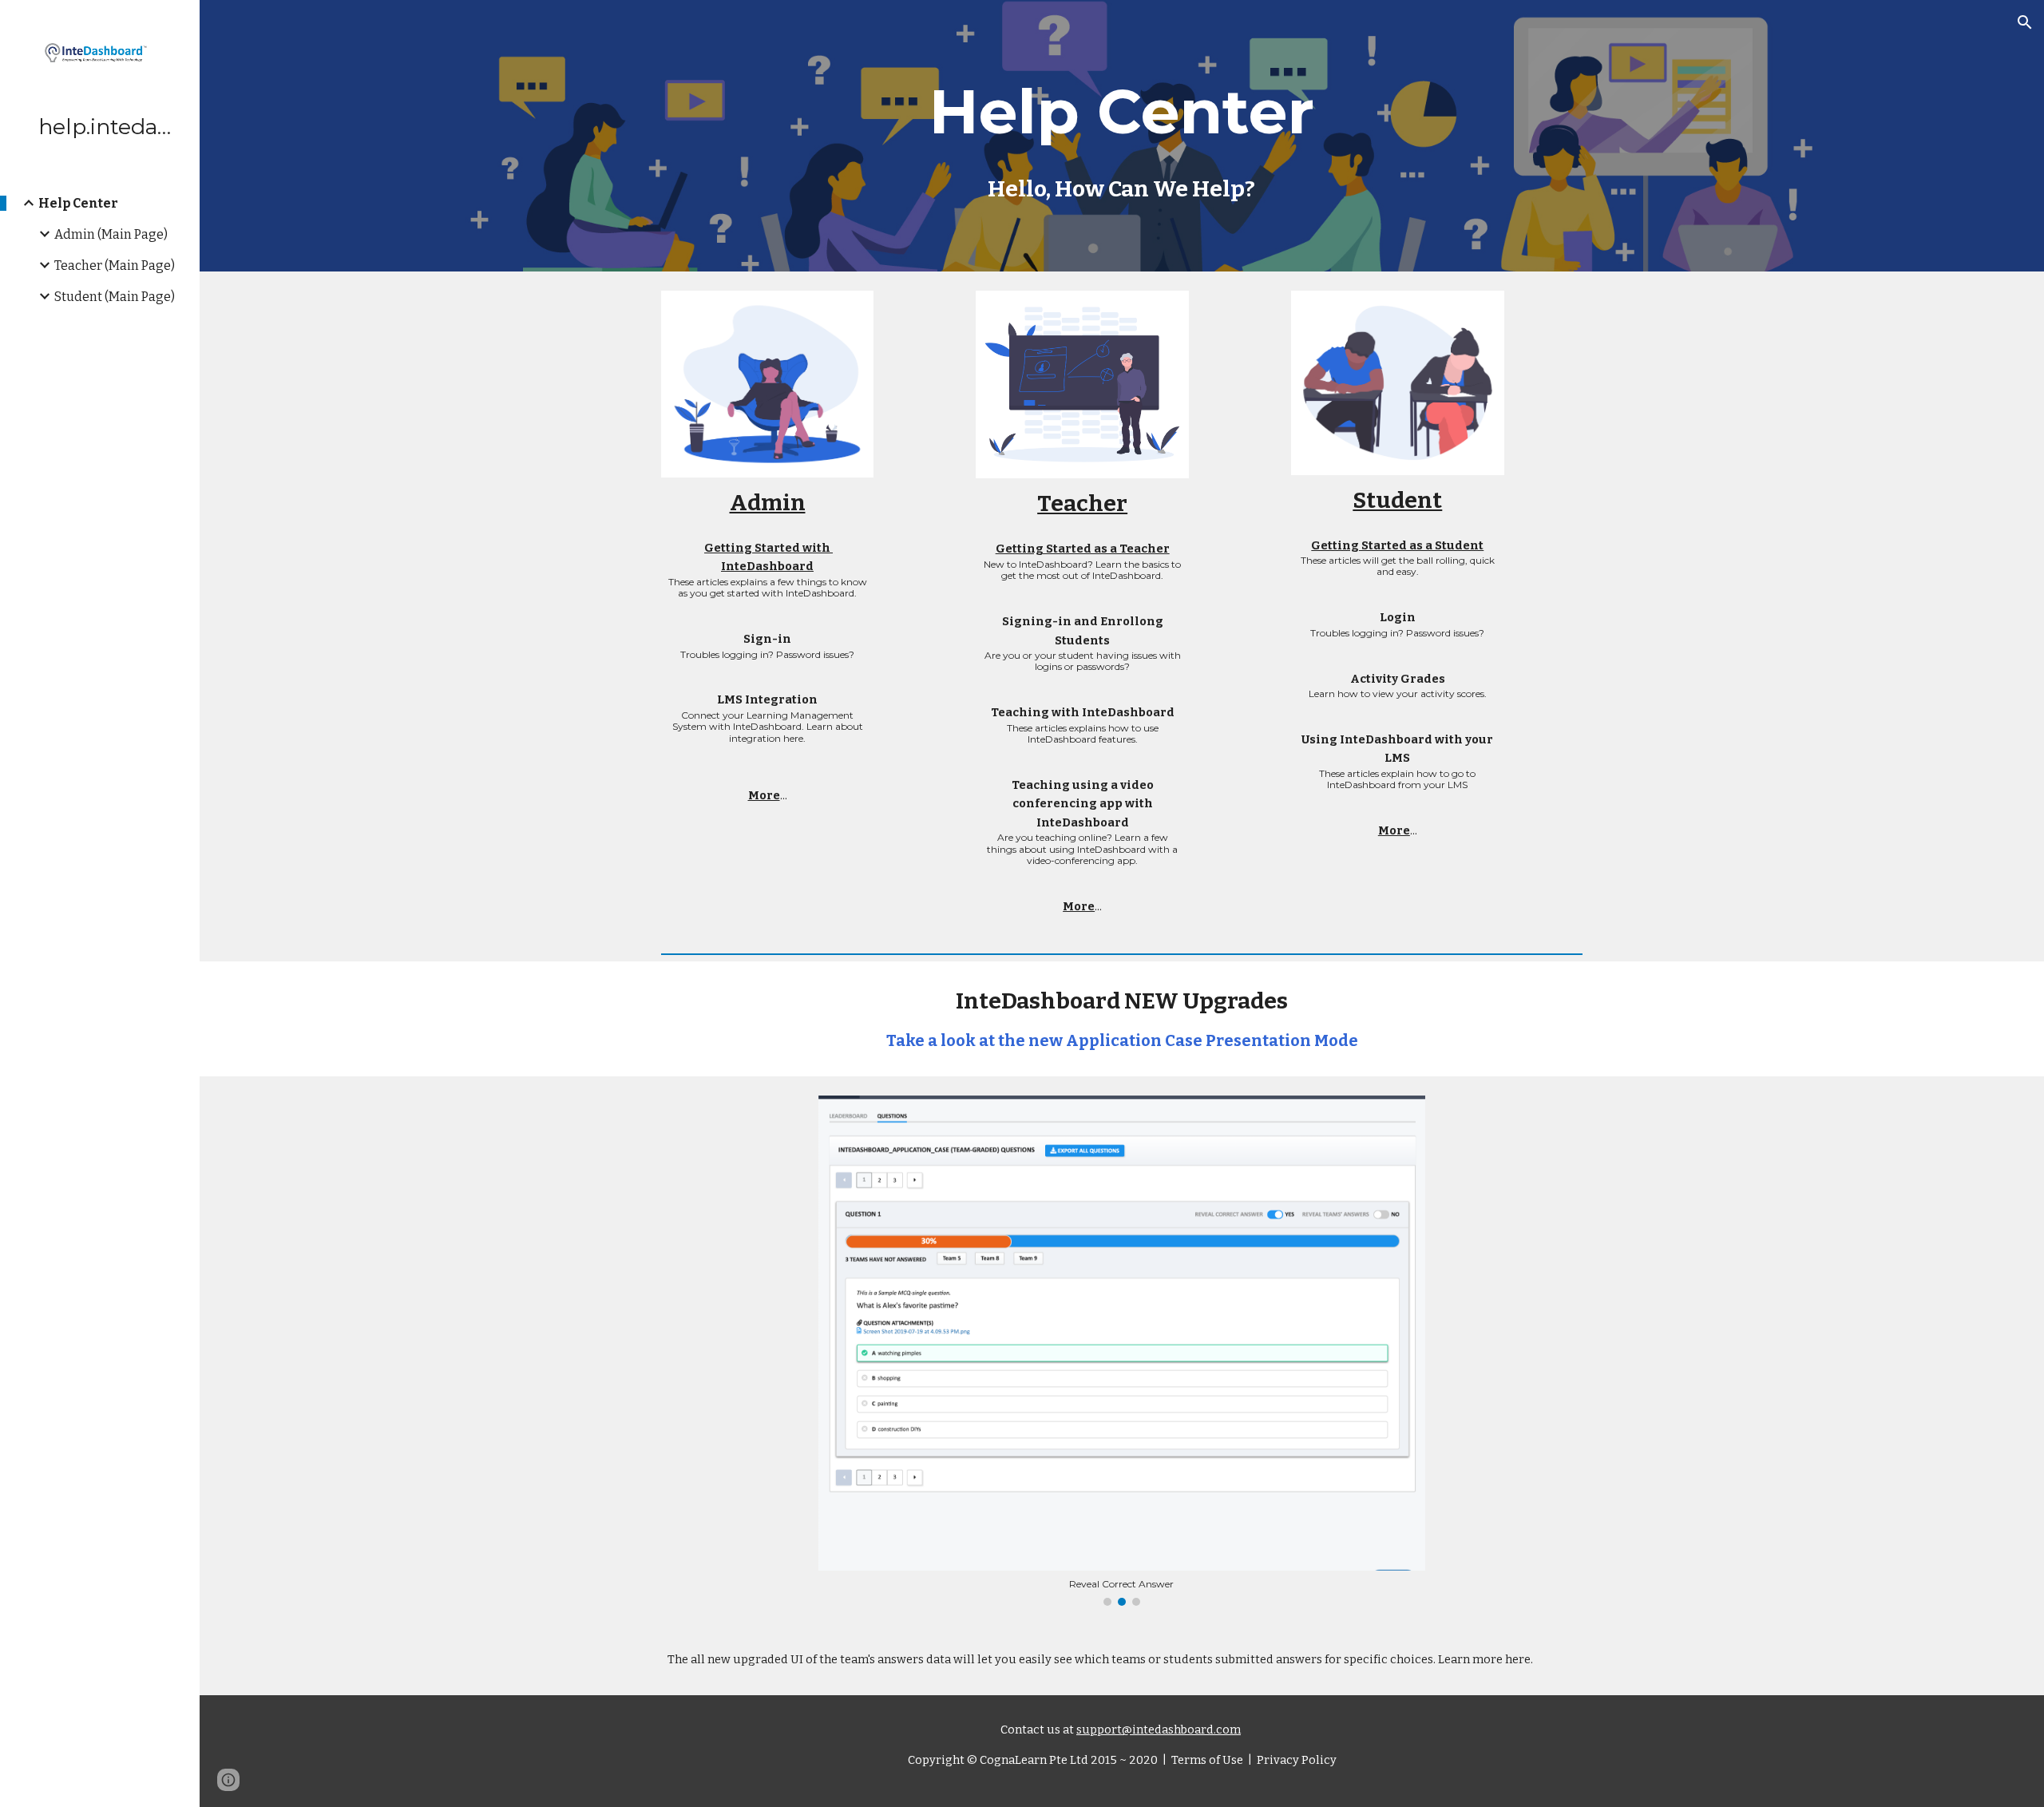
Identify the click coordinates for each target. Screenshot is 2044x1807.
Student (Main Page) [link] (115, 297)
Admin (768, 503)
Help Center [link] (78, 203)
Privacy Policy (1295, 1760)
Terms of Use (1206, 1760)
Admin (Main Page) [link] (111, 234)
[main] (1121, 136)
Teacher (1082, 503)
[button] (2025, 22)
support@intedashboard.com (1159, 1730)
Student (1397, 500)
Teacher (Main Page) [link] (115, 266)
